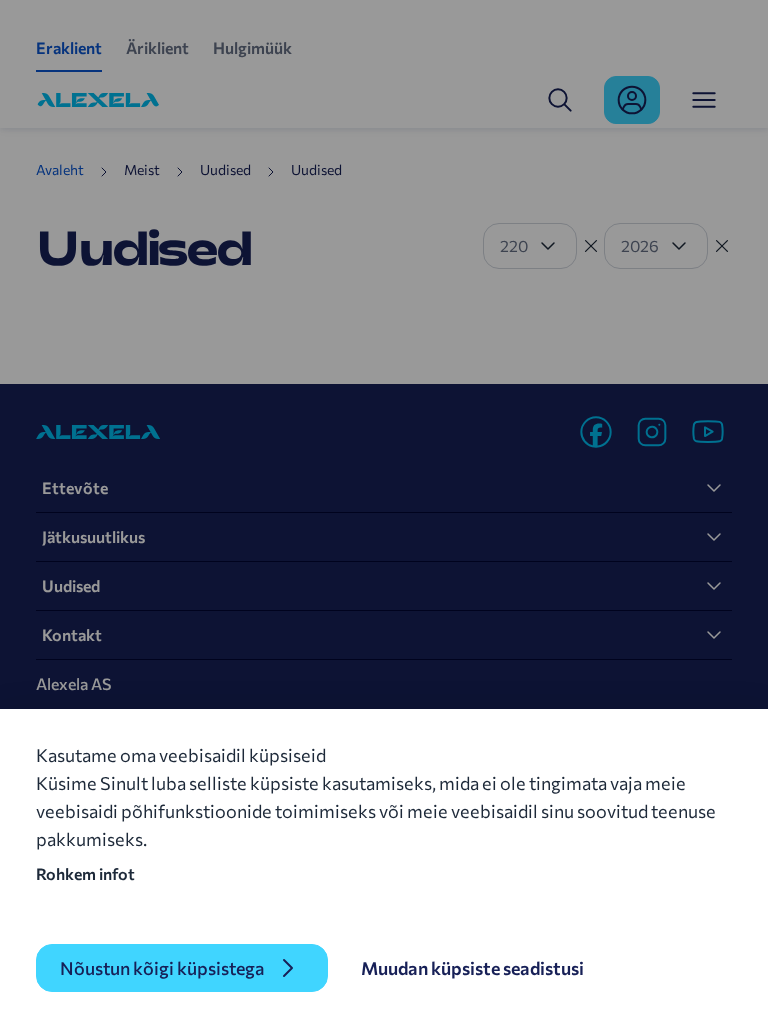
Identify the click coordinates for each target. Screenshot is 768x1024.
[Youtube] (708, 432)
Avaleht (60, 169)
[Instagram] (652, 432)
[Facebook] (596, 432)
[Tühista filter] (591, 246)
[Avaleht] (98, 100)
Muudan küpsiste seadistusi (472, 968)
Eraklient (69, 47)
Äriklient (157, 47)
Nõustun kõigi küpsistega (162, 968)
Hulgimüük (252, 47)
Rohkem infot (85, 873)
